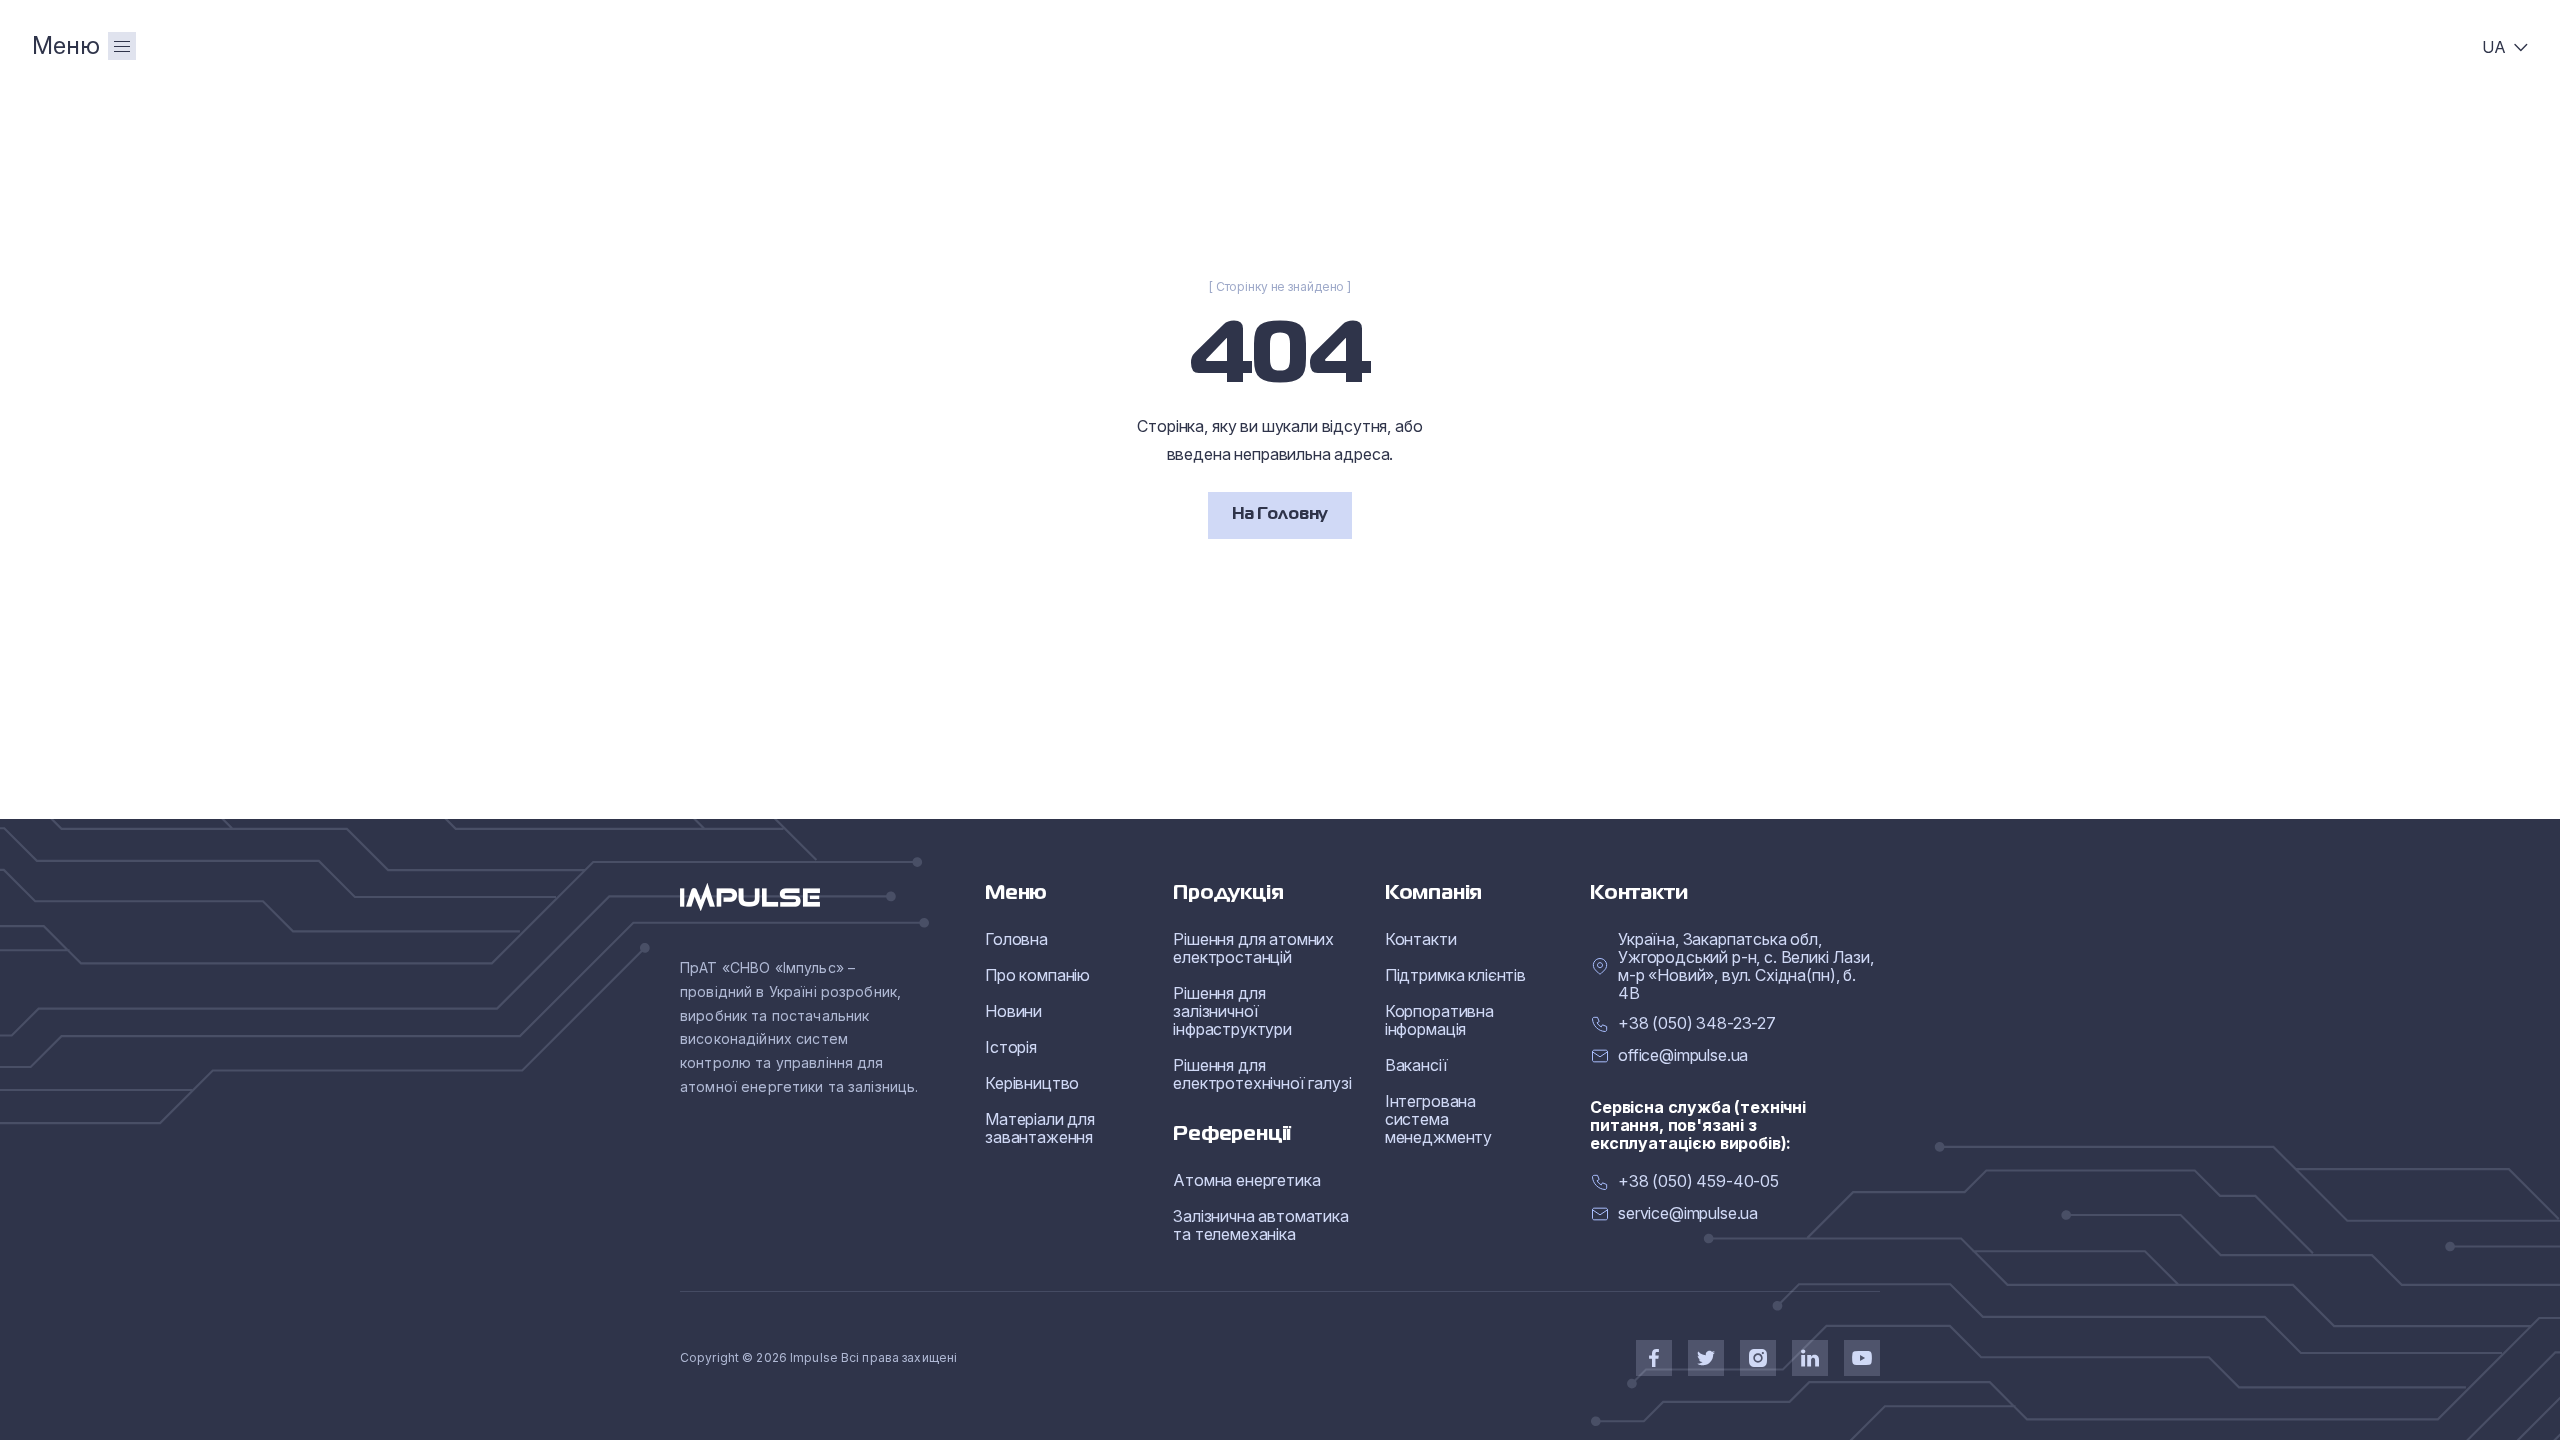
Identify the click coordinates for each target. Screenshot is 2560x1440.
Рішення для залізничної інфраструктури (1232, 1011)
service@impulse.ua (1688, 1213)
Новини (1013, 1011)
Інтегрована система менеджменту (1438, 1119)
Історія (1011, 1047)
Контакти (1421, 939)
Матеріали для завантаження (1040, 1128)
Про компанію (1037, 975)
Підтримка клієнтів (1455, 975)
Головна (1016, 939)
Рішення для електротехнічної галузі (1262, 1074)
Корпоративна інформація (1439, 1020)
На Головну (1280, 515)
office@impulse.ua (1683, 1055)
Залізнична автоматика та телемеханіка (1261, 1225)
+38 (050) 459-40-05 (1698, 1181)
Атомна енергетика (1246, 1180)
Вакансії (1416, 1065)
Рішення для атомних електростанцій (1253, 948)
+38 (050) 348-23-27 (1697, 1023)
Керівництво (1032, 1083)
